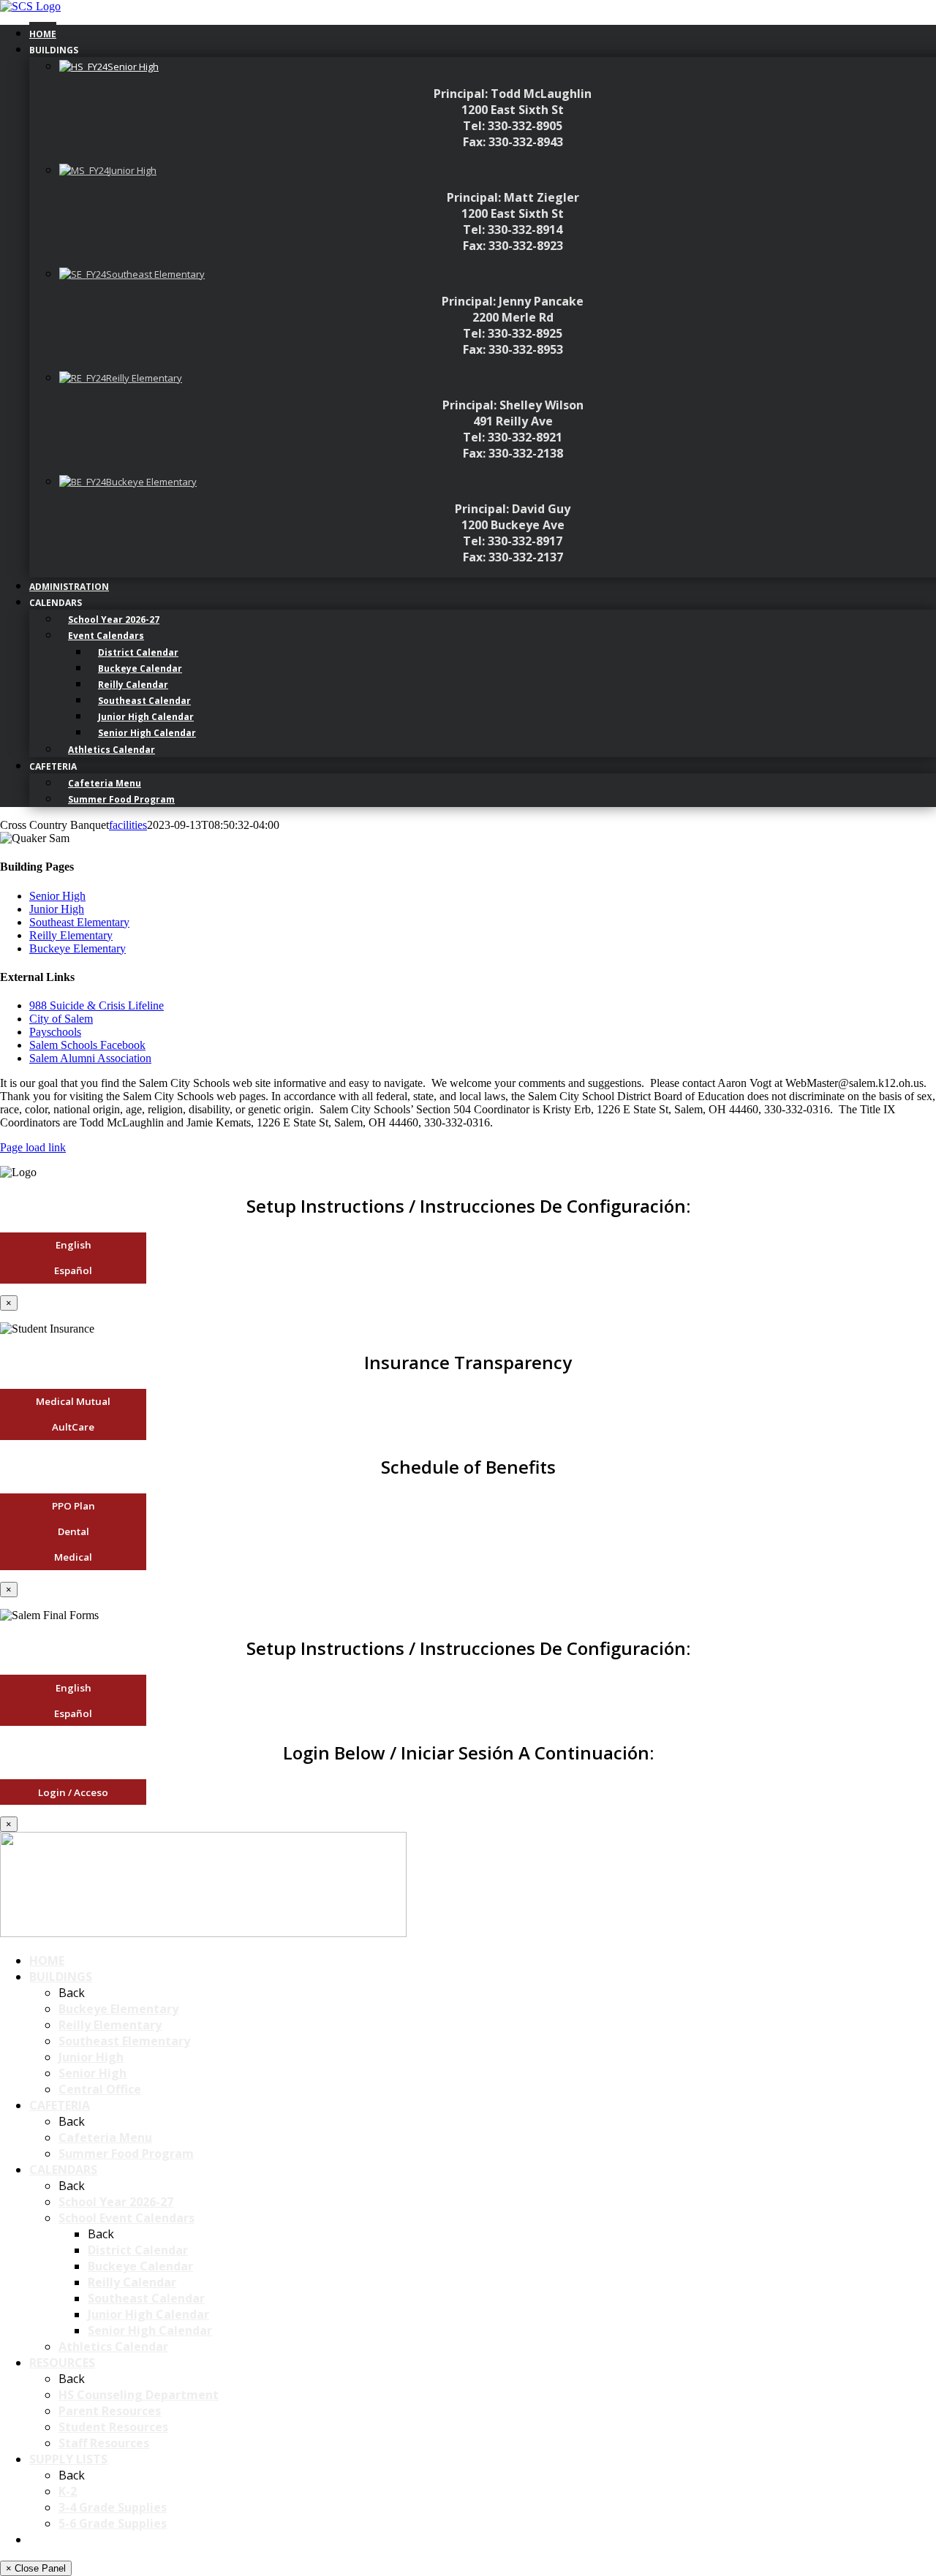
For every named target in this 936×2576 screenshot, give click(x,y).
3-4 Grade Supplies (113, 2507)
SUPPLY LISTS (68, 2459)
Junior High (57, 909)
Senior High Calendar (150, 2330)
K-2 (68, 2491)
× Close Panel (36, 2568)
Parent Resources (110, 2411)
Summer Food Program (126, 2153)
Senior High (57, 896)
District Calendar (138, 2250)
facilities (128, 825)
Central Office (100, 2089)
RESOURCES (62, 2363)
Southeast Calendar (146, 2298)
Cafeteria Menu (105, 2137)
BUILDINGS (61, 1977)
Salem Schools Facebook (87, 1045)
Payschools (55, 1032)
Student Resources (113, 2427)
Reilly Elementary (71, 935)
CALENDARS (63, 2170)
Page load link (33, 1147)
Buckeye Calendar (140, 2266)
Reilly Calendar (132, 2282)
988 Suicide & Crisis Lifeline (97, 1005)
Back (72, 1993)
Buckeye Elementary (78, 948)
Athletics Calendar (113, 2346)
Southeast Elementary (79, 922)
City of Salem (61, 1019)
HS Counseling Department (139, 2395)
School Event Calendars (127, 2218)
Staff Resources (104, 2443)
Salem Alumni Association (90, 1058)
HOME (47, 1961)
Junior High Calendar (148, 2314)
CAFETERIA (60, 2105)
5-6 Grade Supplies (113, 2523)
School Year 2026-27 (116, 2202)
